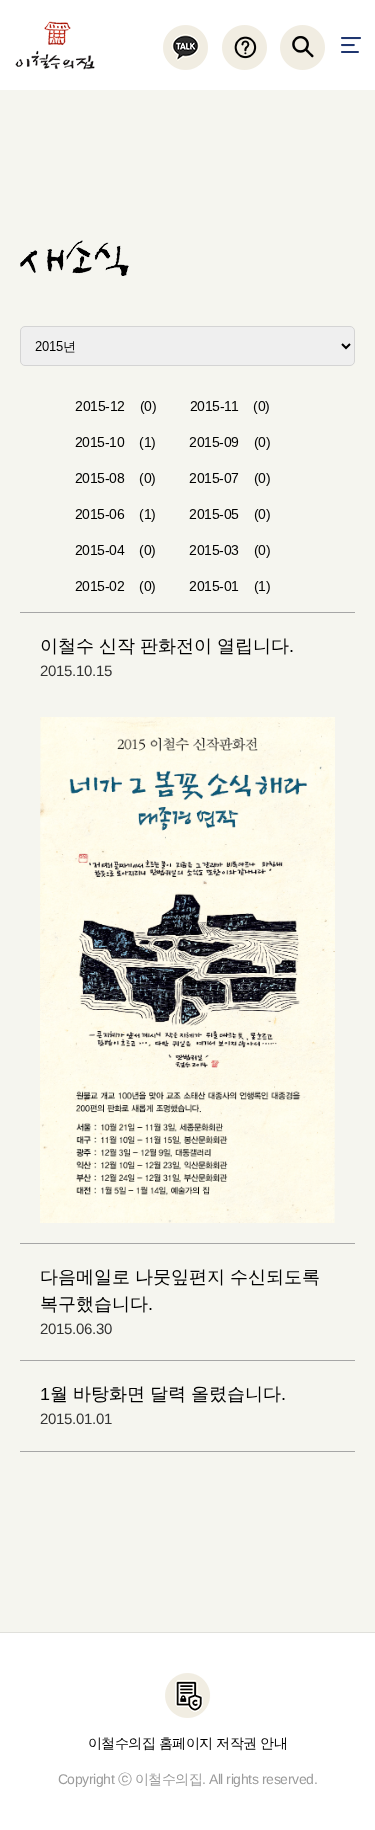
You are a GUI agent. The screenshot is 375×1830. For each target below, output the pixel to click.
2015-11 (230, 406)
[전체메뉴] (351, 45)
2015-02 (115, 586)
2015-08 (115, 478)
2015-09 (229, 442)
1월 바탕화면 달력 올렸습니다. (163, 1394)
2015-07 (229, 478)
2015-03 (229, 550)
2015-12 (115, 406)
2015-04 (115, 550)
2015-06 (115, 514)
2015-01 (229, 586)
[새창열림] (185, 47)
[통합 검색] (302, 47)
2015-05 (229, 514)
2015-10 (115, 442)
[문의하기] (243, 47)
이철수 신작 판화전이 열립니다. (167, 646)
